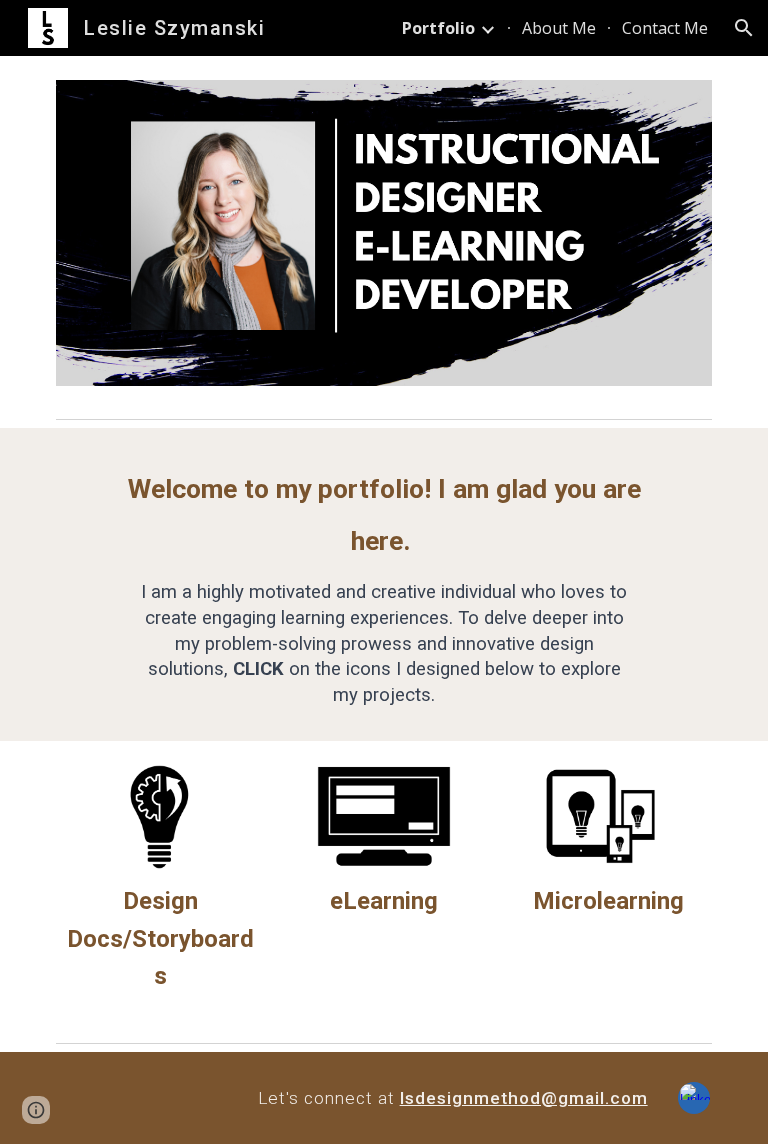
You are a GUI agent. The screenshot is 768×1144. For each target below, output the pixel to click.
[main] (383, 584)
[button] (744, 28)
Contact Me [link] (665, 28)
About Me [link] (559, 28)
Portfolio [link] (438, 28)
